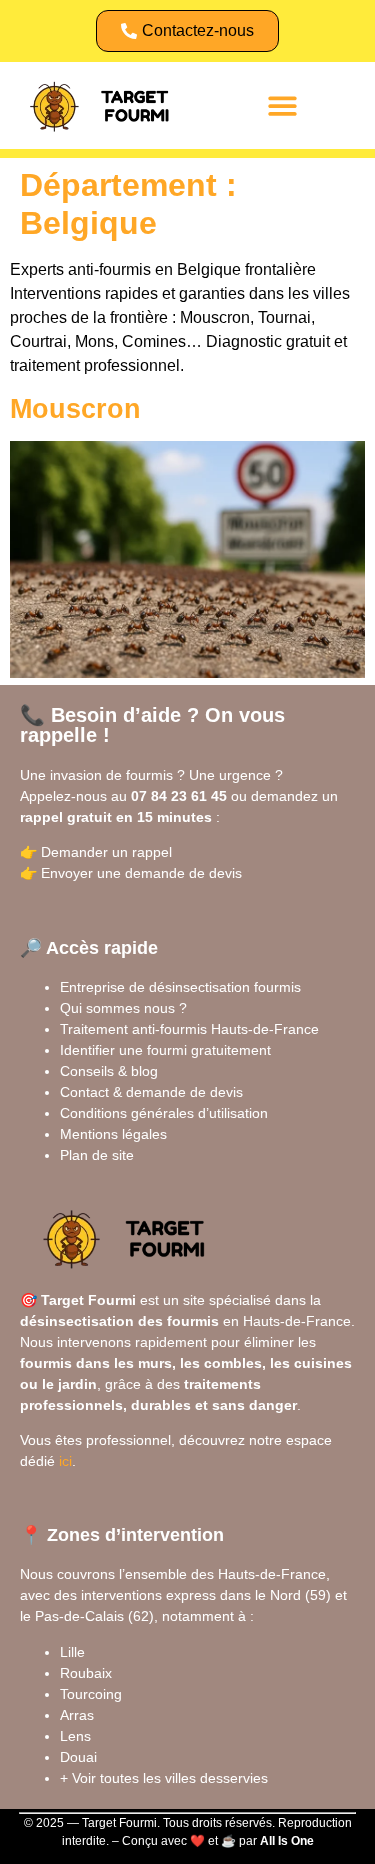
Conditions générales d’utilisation (164, 1113)
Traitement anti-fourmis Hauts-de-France (189, 1029)
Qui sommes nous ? (123, 1008)
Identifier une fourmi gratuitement (165, 1050)
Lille (72, 1652)
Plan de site (97, 1155)
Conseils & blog (109, 1071)
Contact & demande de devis (151, 1092)
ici (65, 1461)
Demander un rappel (106, 852)
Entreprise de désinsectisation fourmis (180, 987)
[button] (283, 105)
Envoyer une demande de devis (141, 873)
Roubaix (86, 1673)
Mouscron (75, 409)
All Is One (287, 1841)
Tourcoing (91, 1694)
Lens (75, 1736)
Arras (77, 1715)
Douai (78, 1757)
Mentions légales (113, 1134)
